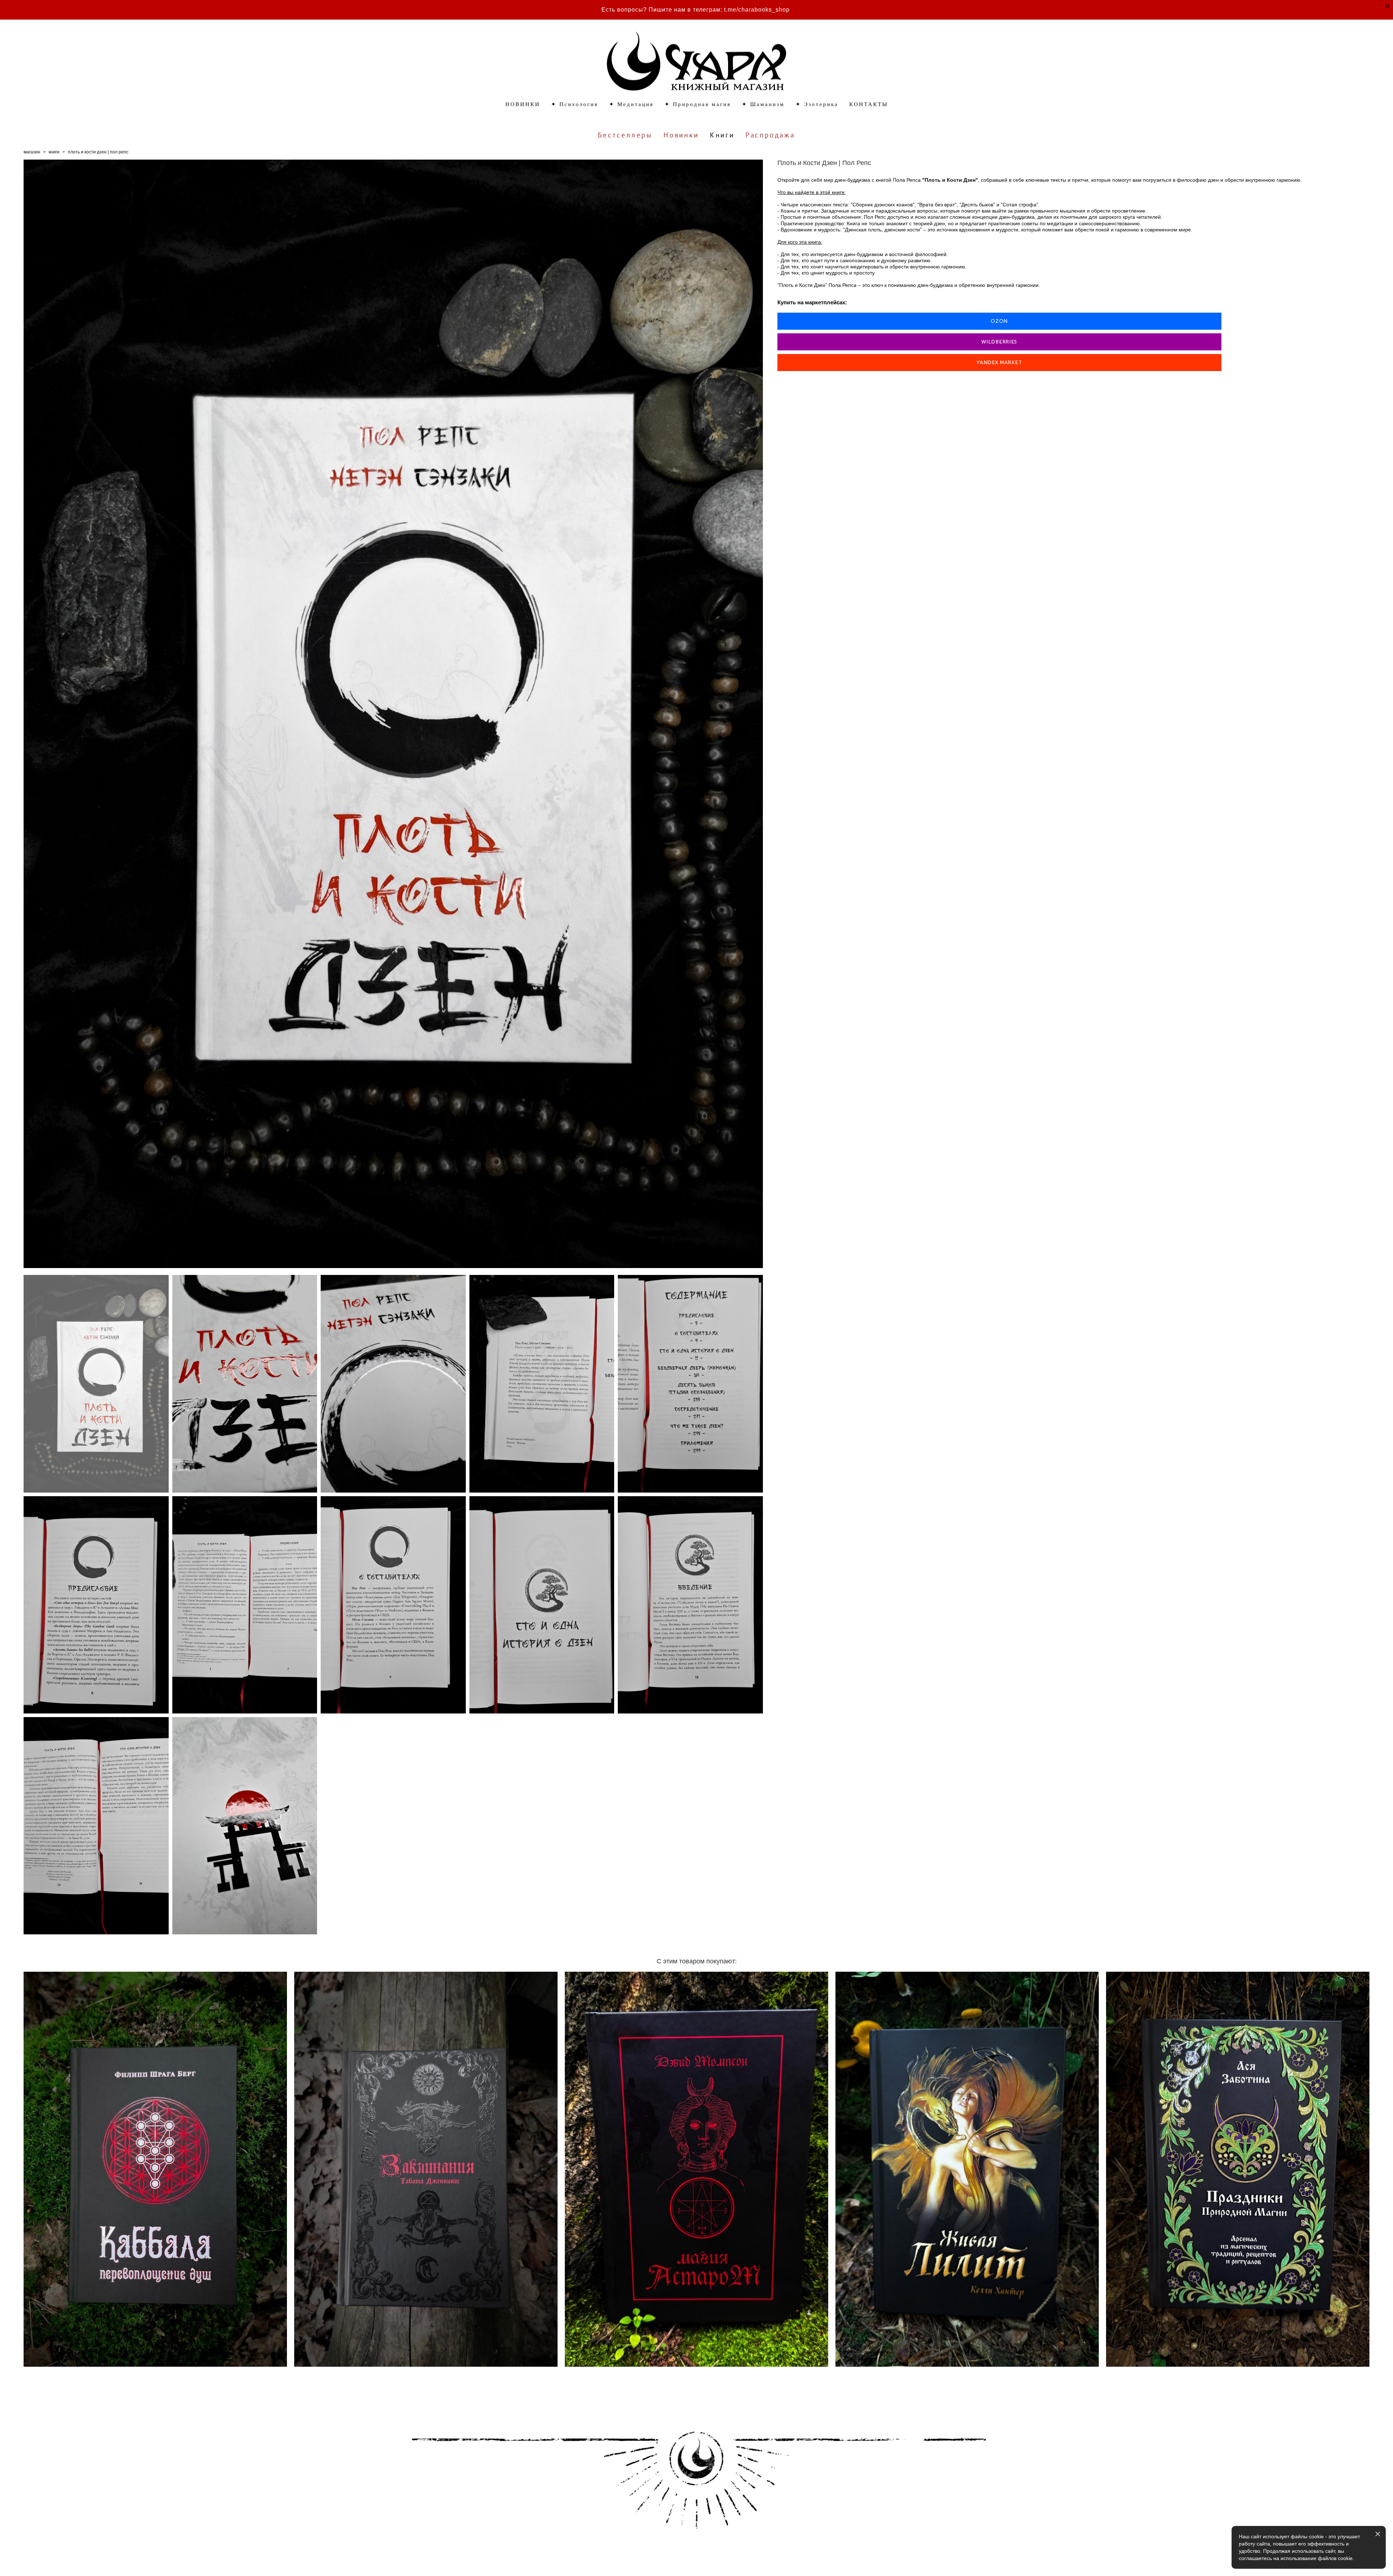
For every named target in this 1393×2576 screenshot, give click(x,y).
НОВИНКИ (523, 104)
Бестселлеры (625, 135)
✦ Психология (575, 104)
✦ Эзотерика (817, 104)
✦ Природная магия (698, 104)
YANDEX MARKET (999, 363)
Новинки (681, 135)
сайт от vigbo (38, 2559)
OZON (999, 321)
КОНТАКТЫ (869, 104)
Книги (722, 135)
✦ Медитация (631, 104)
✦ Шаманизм (763, 104)
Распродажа (770, 135)
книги (54, 152)
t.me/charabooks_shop (757, 10)
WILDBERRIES (999, 342)
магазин (32, 152)
